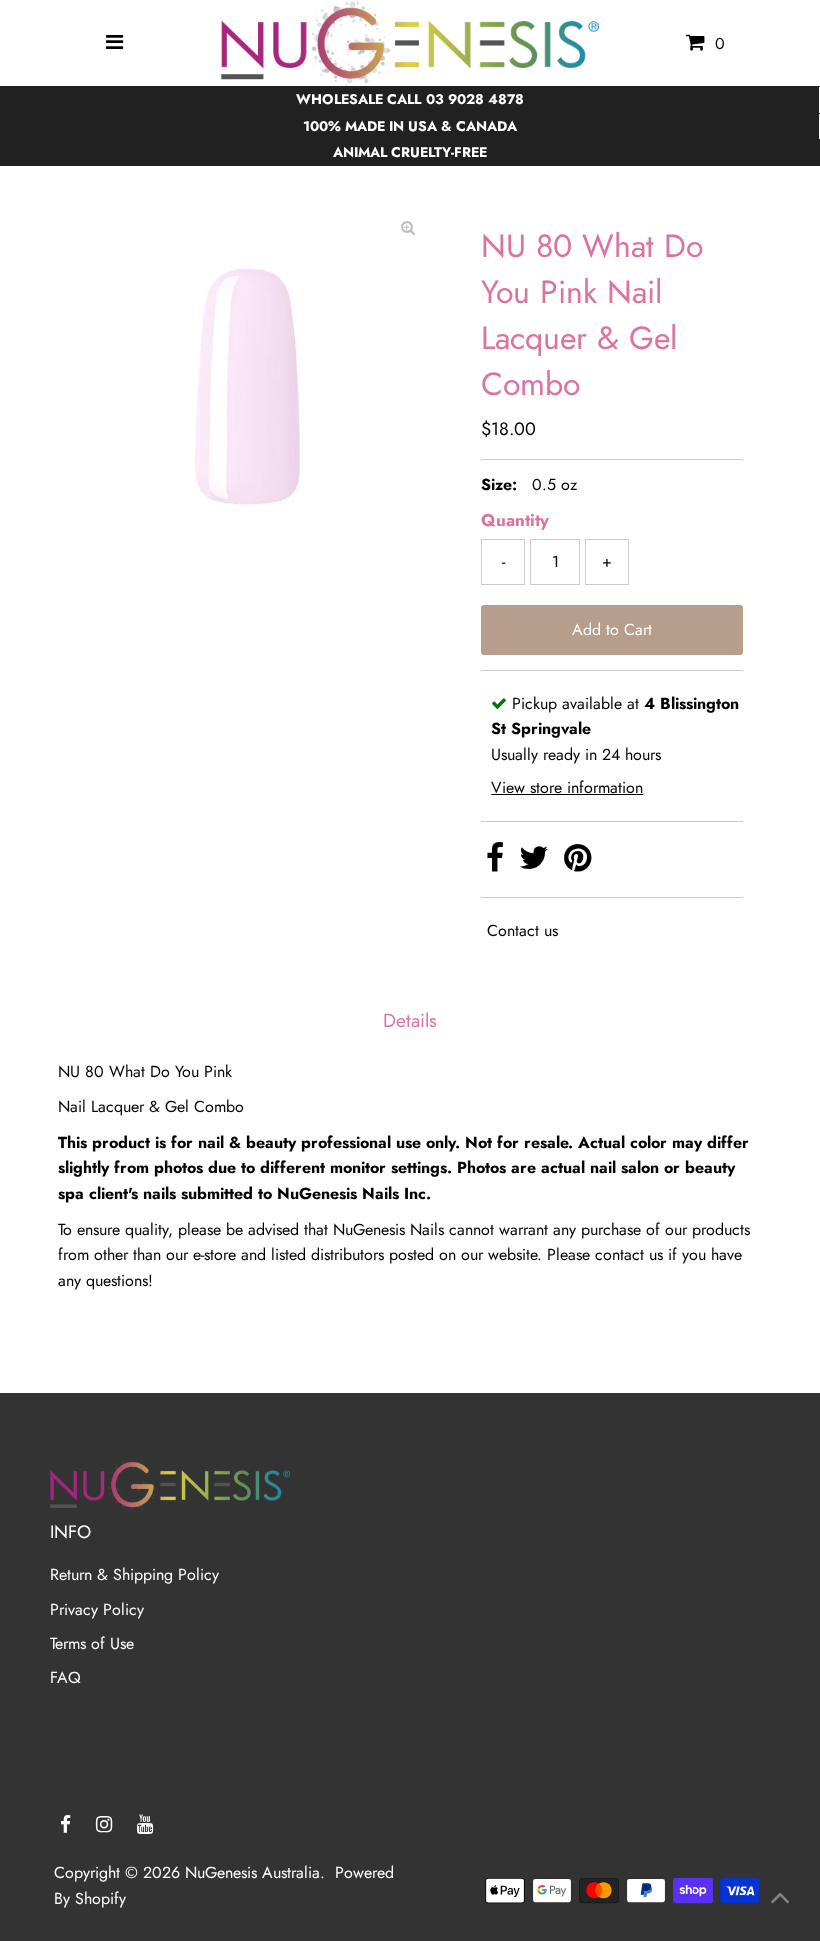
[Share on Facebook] (497, 863)
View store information (567, 787)
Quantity (515, 520)
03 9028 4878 (475, 99)
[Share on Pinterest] (577, 863)
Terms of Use (92, 1643)
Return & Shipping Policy (134, 1574)
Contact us (522, 931)
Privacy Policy (97, 1609)
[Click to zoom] (408, 228)
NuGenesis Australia (252, 1872)
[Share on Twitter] (536, 863)
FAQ (65, 1677)
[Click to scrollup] (780, 1901)
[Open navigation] (115, 43)
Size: (499, 484)
